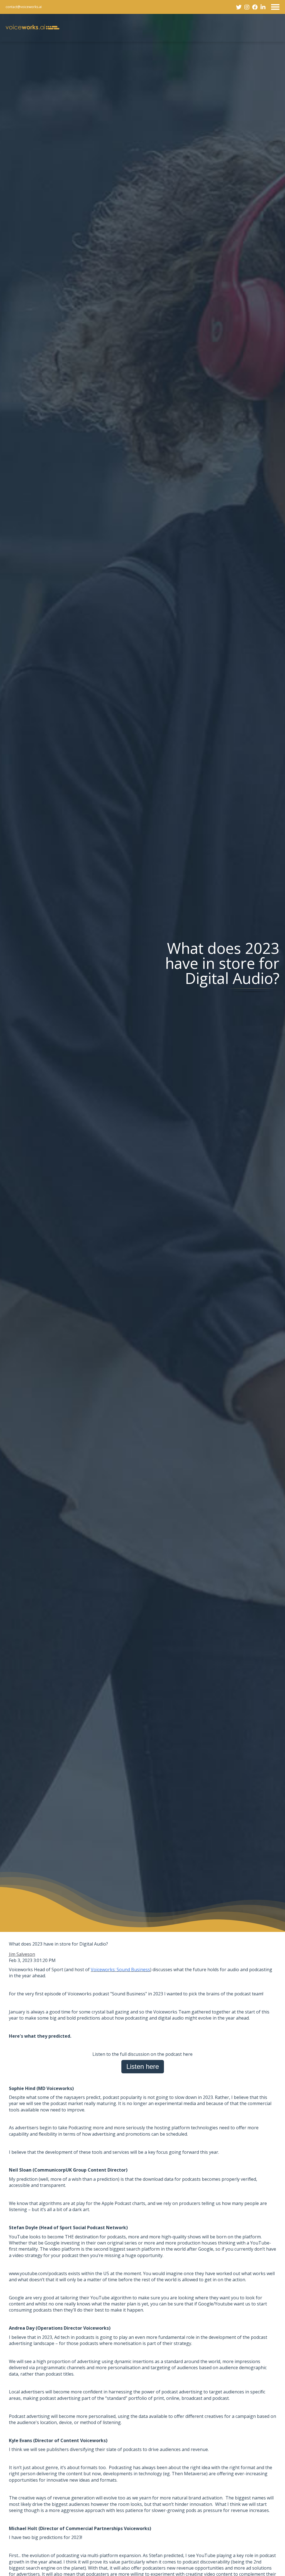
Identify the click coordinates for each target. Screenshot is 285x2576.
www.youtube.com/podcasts (38, 2273)
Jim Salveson (22, 1954)
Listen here (143, 2067)
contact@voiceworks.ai (24, 7)
